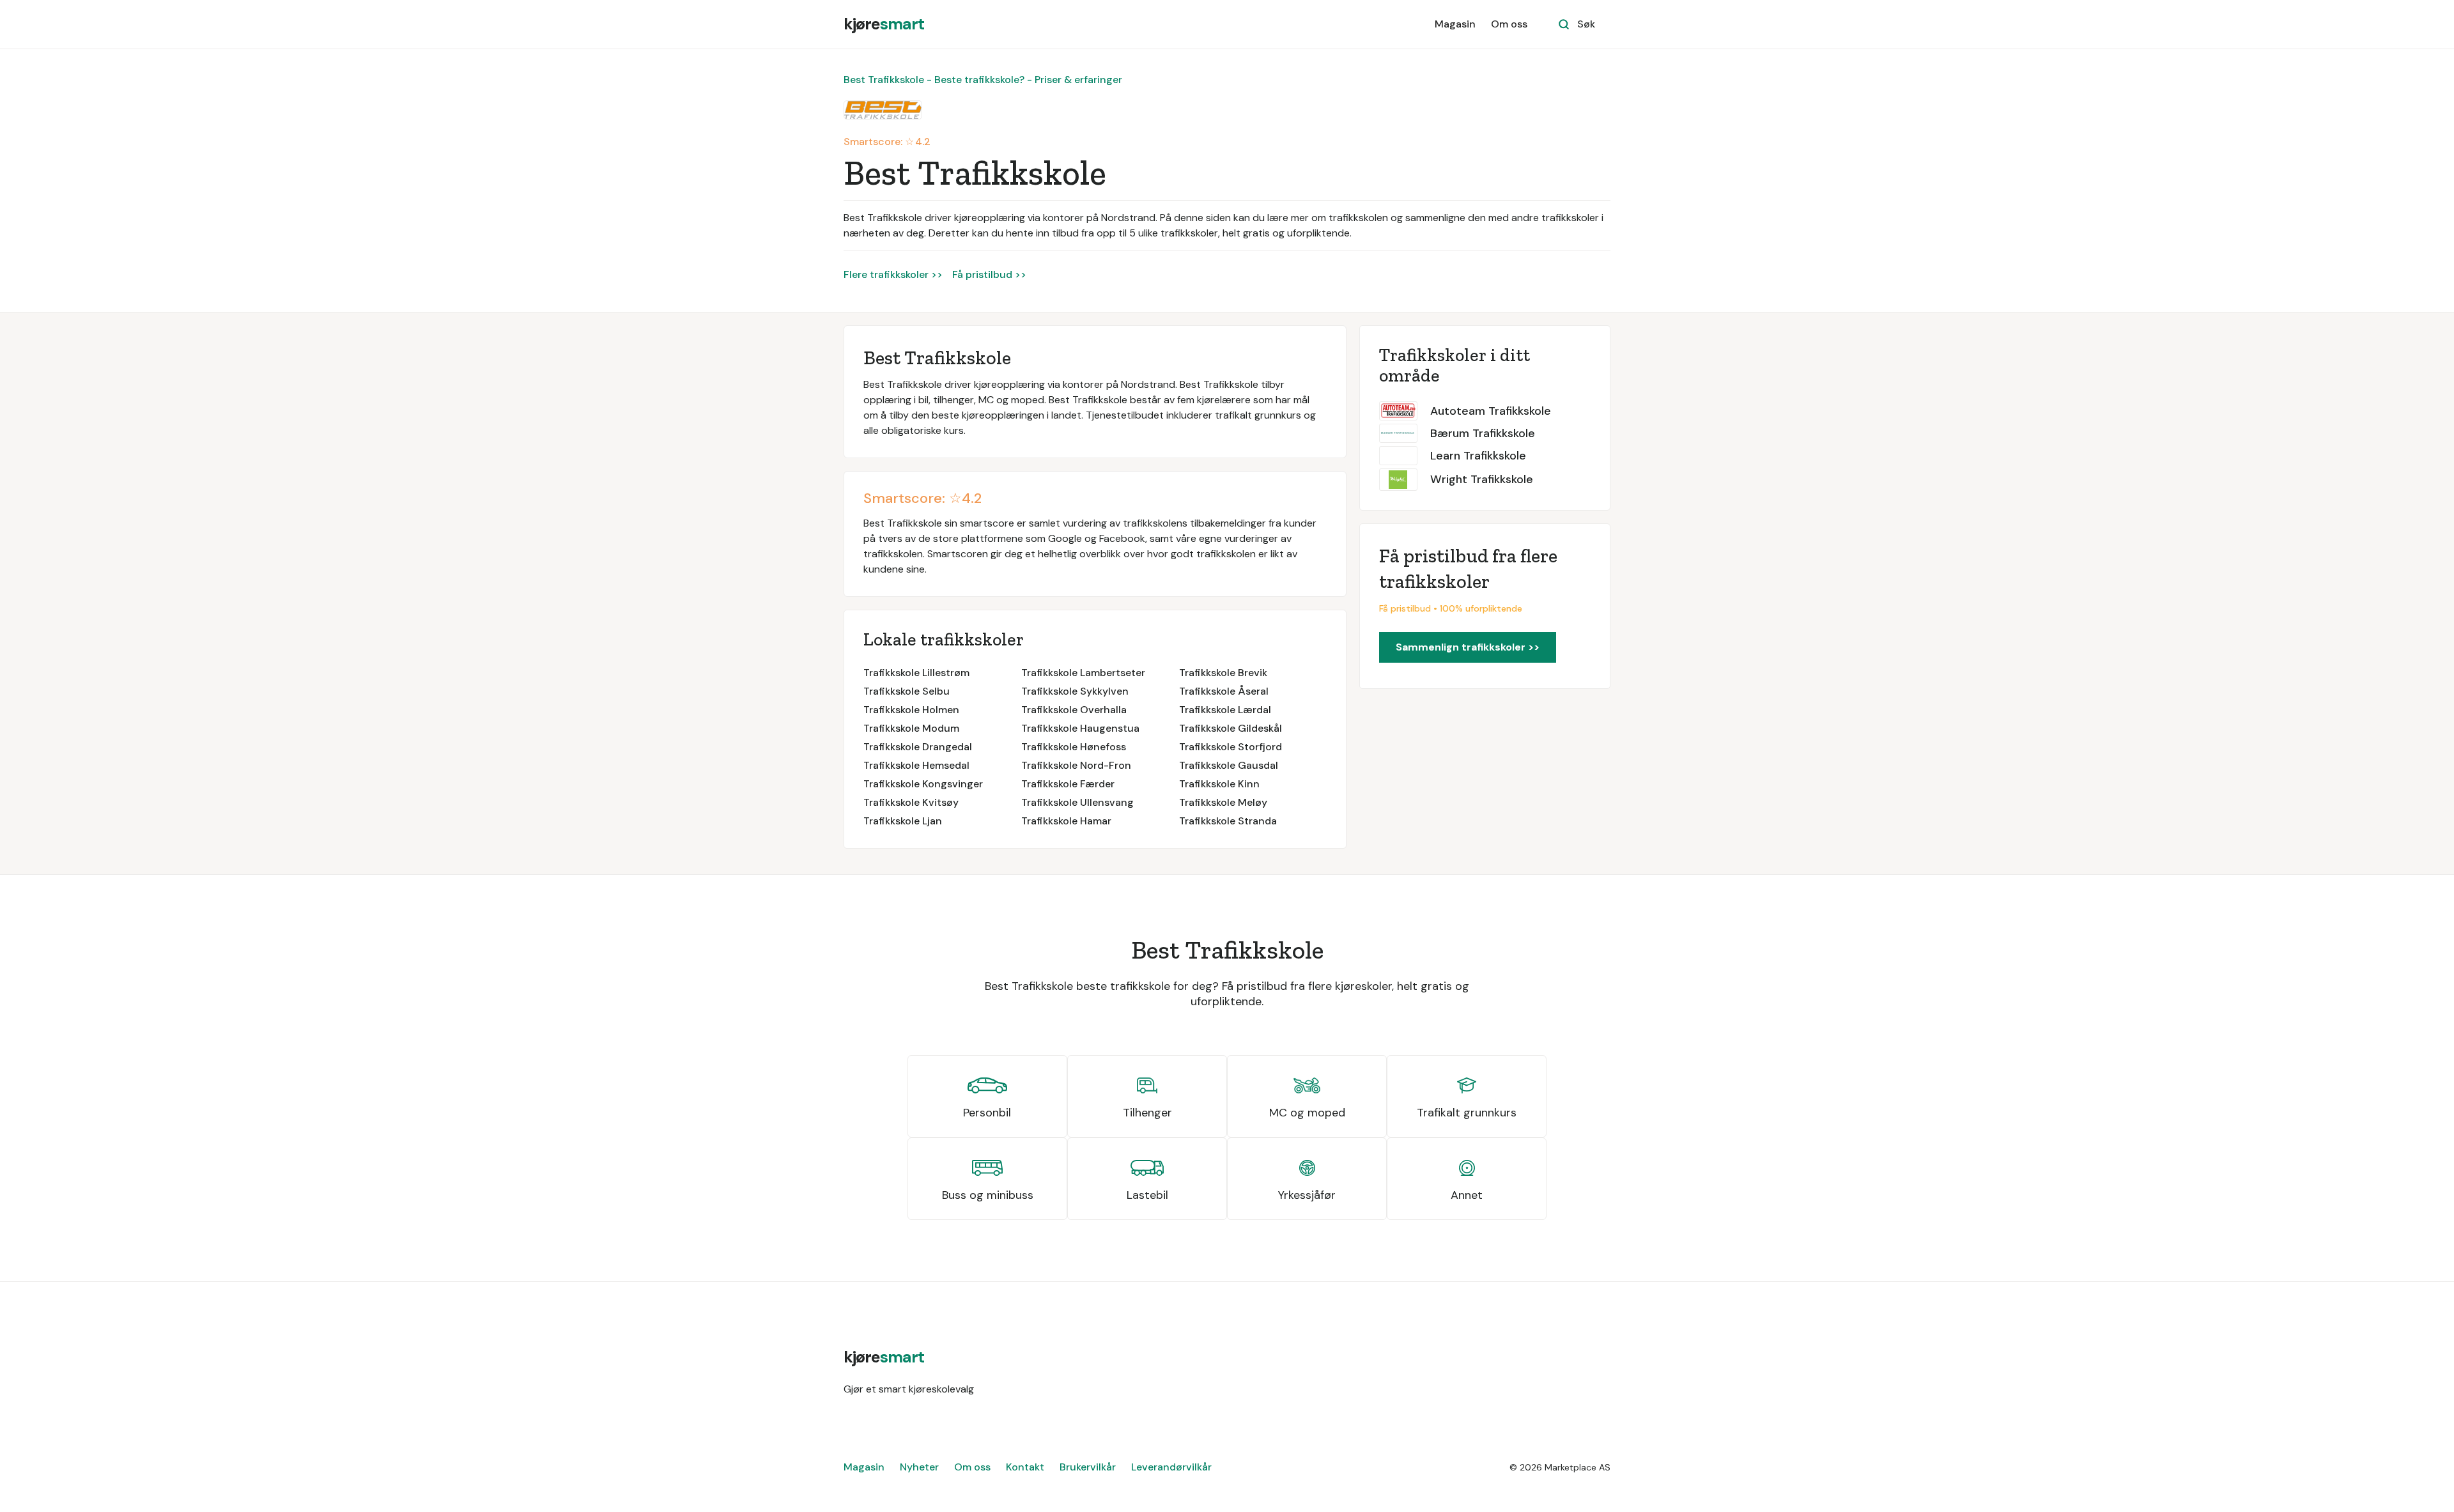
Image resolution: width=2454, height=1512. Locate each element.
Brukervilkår (1088, 1467)
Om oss (1509, 24)
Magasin (1455, 24)
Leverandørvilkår (1171, 1467)
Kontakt (1025, 1467)
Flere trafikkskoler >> (893, 274)
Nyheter (919, 1467)
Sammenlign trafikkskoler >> (1468, 647)
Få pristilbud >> (989, 274)
